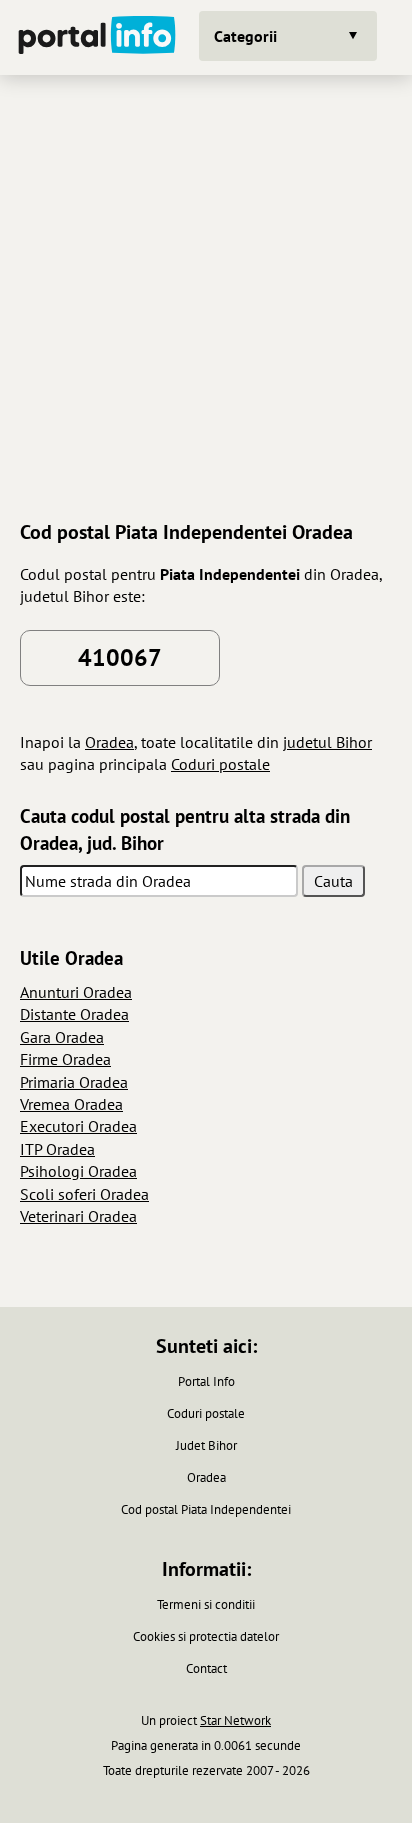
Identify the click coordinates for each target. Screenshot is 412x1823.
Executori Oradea (78, 1126)
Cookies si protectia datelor (206, 1636)
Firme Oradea (65, 1059)
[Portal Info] (97, 37)
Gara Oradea (62, 1037)
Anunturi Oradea (76, 992)
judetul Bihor (327, 742)
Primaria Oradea (74, 1082)
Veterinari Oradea (78, 1216)
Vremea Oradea (71, 1104)
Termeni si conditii (206, 1604)
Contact (206, 1668)
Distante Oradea (74, 1014)
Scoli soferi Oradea (84, 1194)
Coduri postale (220, 764)
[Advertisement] (206, 295)
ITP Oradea (57, 1149)
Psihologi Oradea (78, 1171)
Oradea (109, 742)
